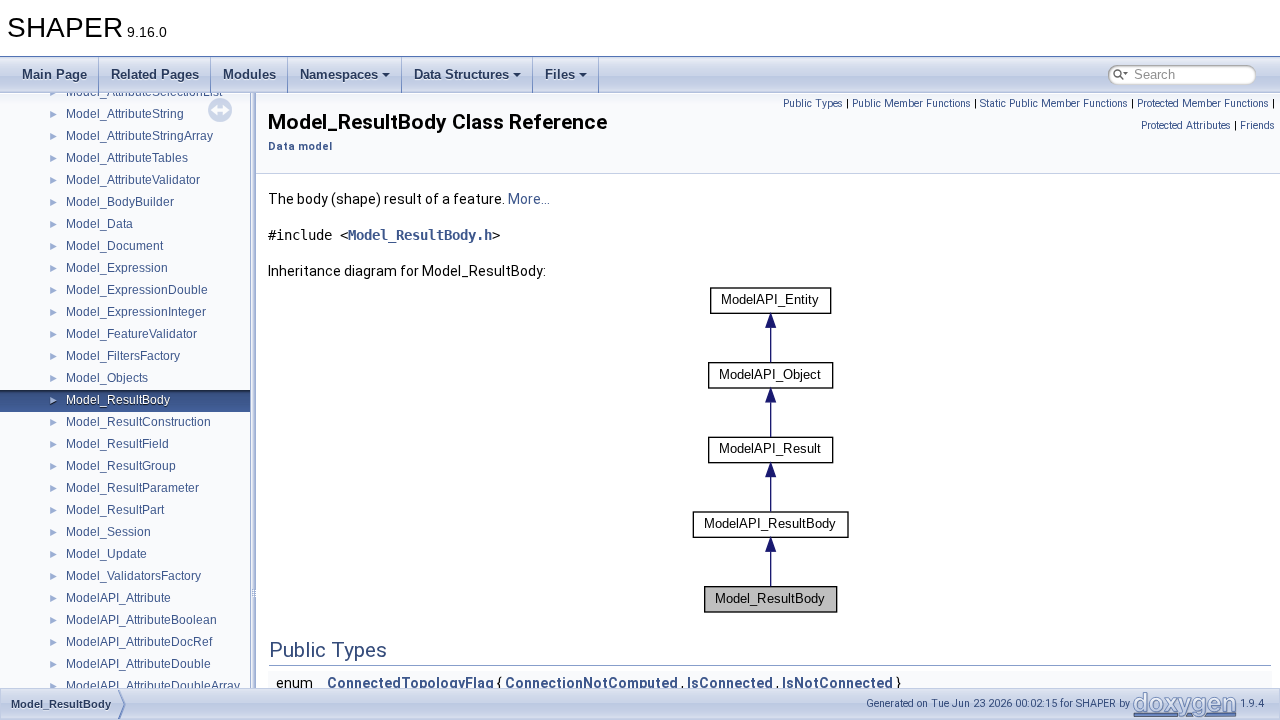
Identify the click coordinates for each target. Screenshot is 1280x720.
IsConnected (730, 683)
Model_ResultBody (118, 400)
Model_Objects (107, 378)
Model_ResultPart (115, 510)
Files (560, 74)
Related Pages (155, 74)
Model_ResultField (117, 444)
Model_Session (108, 532)
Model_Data (99, 224)
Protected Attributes (1186, 125)
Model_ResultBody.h (420, 235)
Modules (249, 74)
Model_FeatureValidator (131, 334)
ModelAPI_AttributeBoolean (141, 620)
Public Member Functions (911, 103)
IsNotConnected (837, 683)
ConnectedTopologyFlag (410, 683)
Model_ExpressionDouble (137, 290)
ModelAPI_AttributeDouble (138, 664)
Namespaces (339, 74)
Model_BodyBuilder (120, 202)
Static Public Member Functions (1054, 103)
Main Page (54, 74)
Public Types (813, 103)
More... (529, 199)
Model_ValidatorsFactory (133, 576)
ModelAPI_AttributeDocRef (139, 642)
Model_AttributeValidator (133, 180)
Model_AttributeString (125, 114)
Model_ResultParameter (132, 488)
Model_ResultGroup (121, 466)
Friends (1257, 125)
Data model (300, 146)
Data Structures (461, 74)
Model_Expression (117, 268)
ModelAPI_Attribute (118, 598)
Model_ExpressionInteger (136, 312)
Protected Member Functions (1203, 103)
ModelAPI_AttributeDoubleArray (153, 686)
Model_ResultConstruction (138, 422)
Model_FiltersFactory (123, 356)
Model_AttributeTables (127, 158)
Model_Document (114, 246)
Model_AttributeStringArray (139, 136)
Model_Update (106, 554)
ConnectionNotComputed (591, 683)
